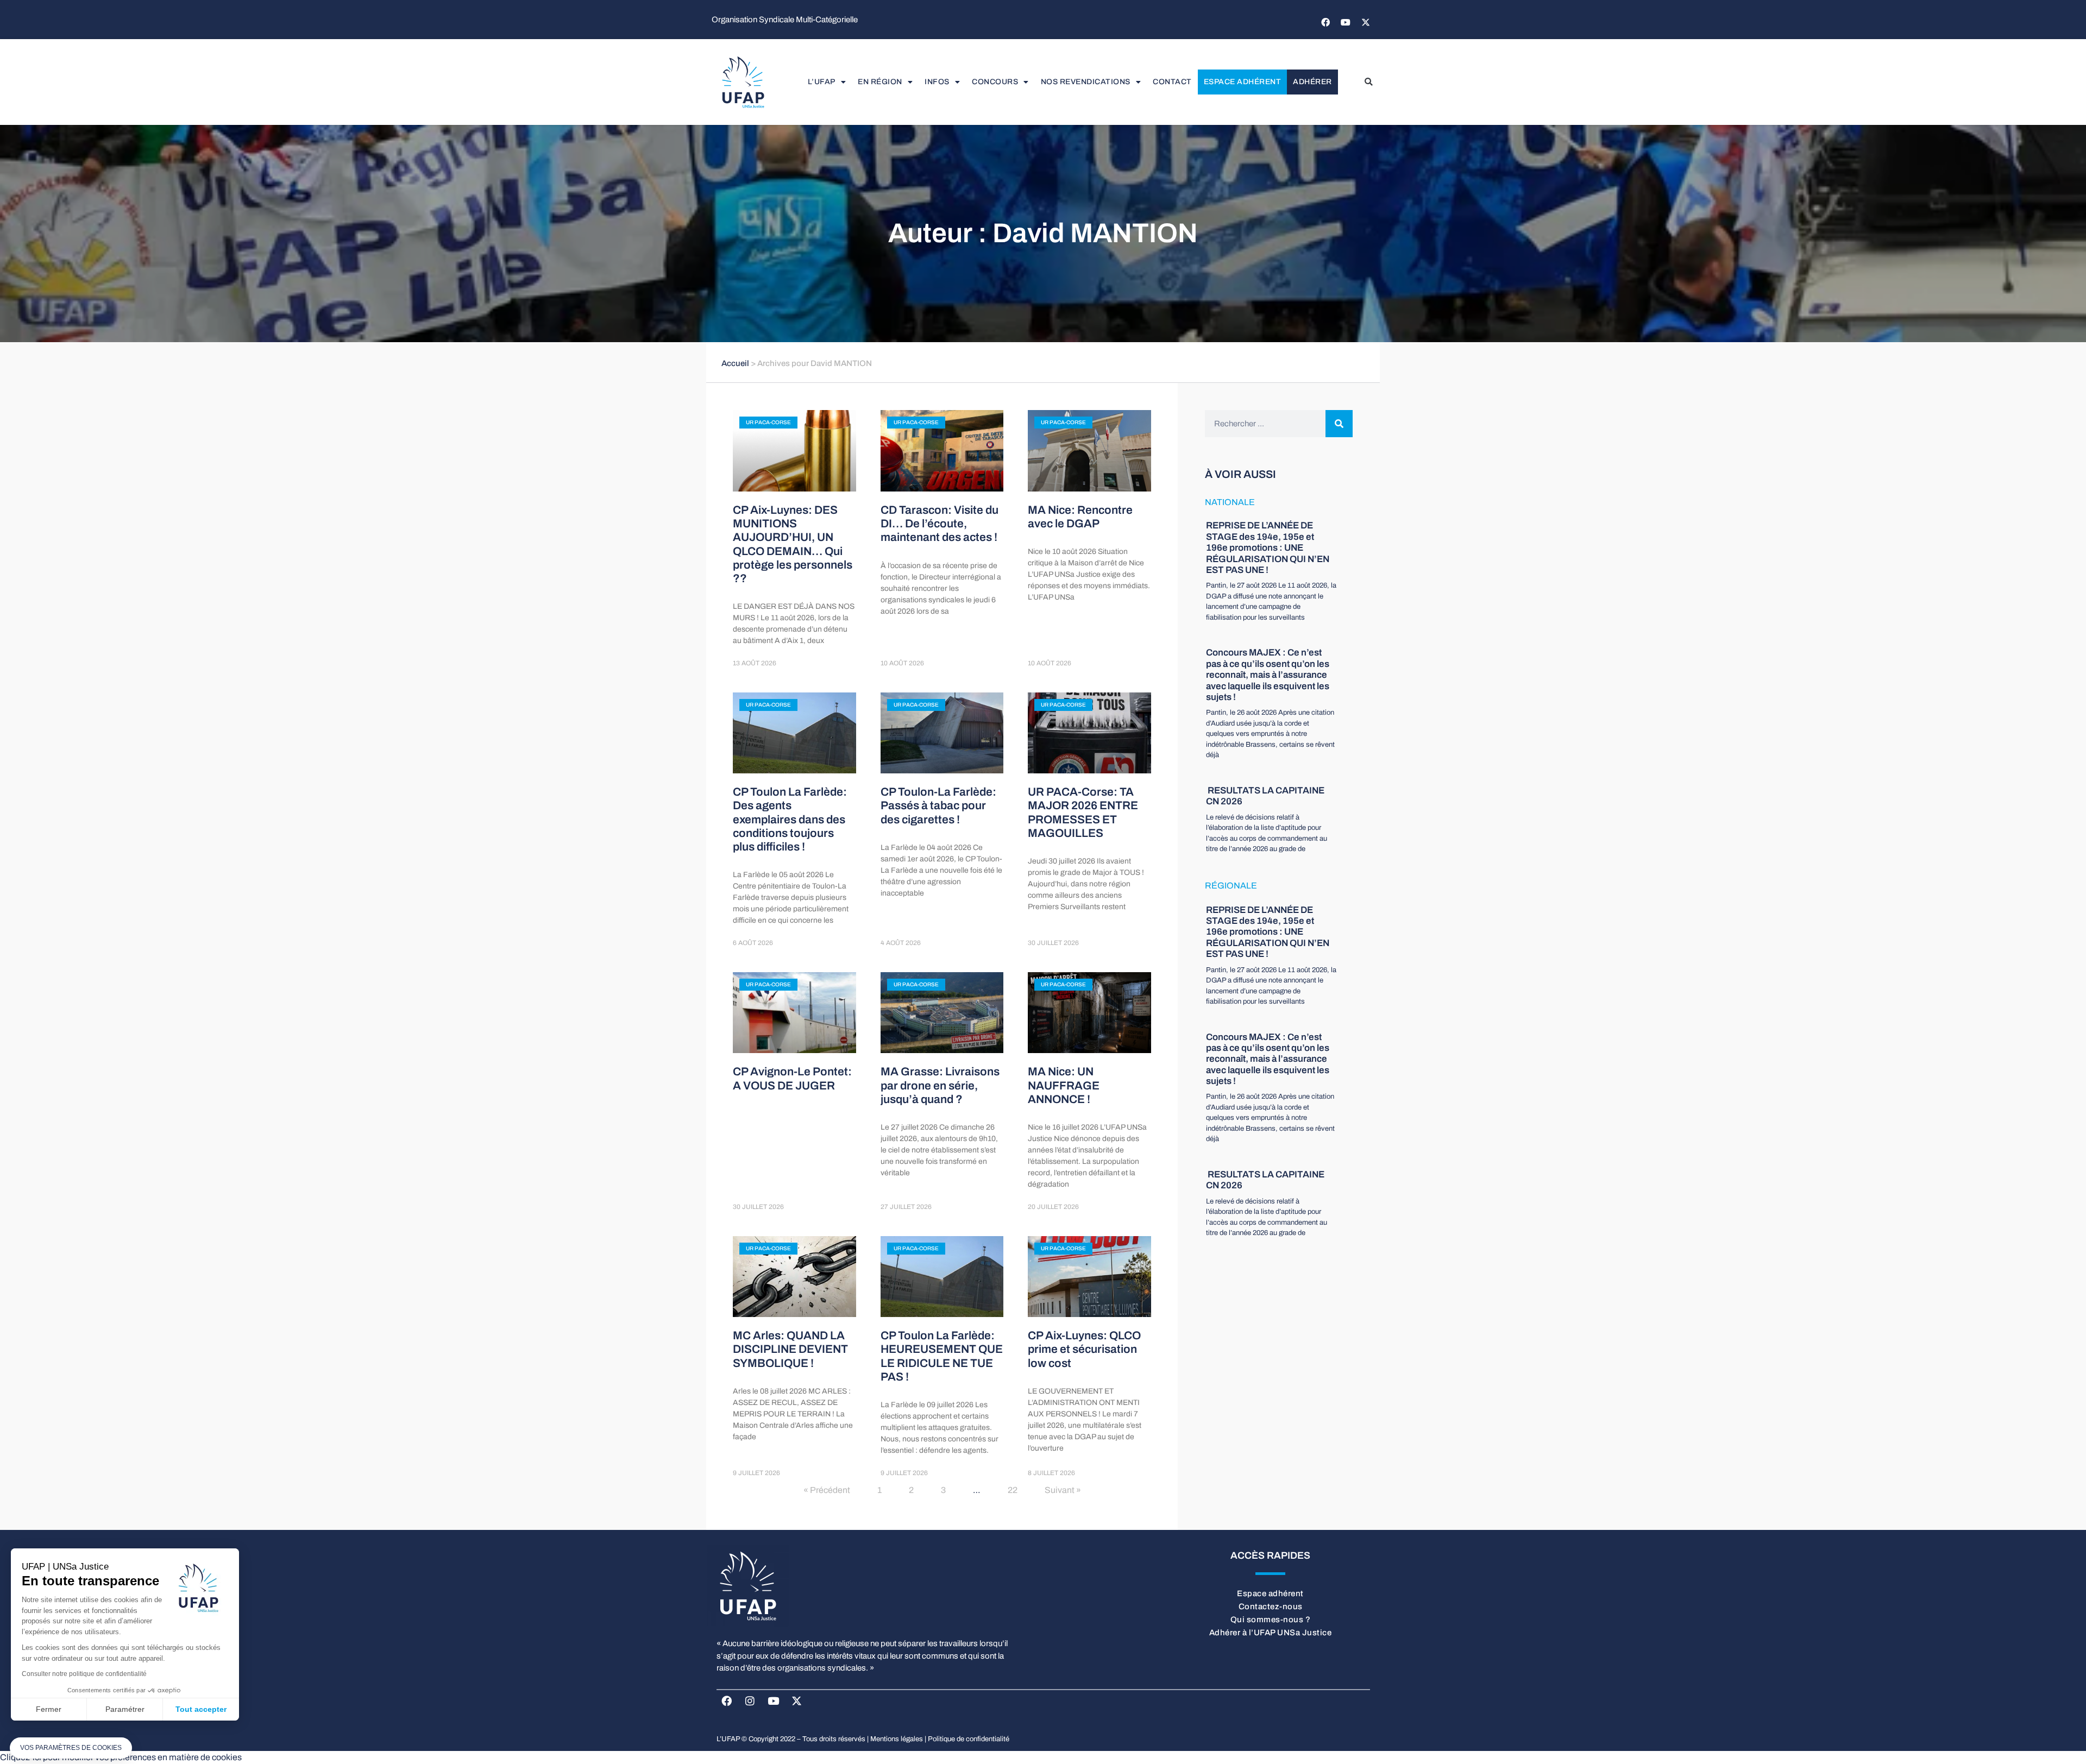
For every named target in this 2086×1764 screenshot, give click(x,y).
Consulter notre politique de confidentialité (84, 1674)
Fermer (49, 1709)
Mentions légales (897, 1739)
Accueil (735, 363)
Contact (1172, 82)
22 (1013, 1490)
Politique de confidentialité (969, 1739)
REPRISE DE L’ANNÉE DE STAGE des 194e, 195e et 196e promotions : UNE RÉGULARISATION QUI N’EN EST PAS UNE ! (1268, 548)
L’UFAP (822, 82)
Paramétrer (125, 1709)
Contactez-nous (1271, 1606)
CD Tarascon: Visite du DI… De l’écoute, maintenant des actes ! (940, 524)
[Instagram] (750, 1700)
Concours (995, 82)
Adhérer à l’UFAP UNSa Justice (1271, 1633)
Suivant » (1063, 1490)
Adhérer (1312, 82)
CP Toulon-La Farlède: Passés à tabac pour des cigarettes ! (938, 805)
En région (880, 82)
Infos (937, 82)
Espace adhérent (1243, 82)
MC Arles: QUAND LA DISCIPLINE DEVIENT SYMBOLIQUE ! (790, 1349)
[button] (1368, 82)
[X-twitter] (1366, 22)
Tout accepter (201, 1709)
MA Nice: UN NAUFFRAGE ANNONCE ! (1064, 1085)
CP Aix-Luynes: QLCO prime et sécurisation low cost (1084, 1349)
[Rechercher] (1339, 424)
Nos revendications (1086, 82)
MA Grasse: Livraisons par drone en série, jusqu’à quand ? (940, 1085)
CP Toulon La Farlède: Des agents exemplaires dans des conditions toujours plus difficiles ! (790, 819)
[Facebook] (1325, 22)
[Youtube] (1346, 22)
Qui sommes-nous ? (1271, 1620)
